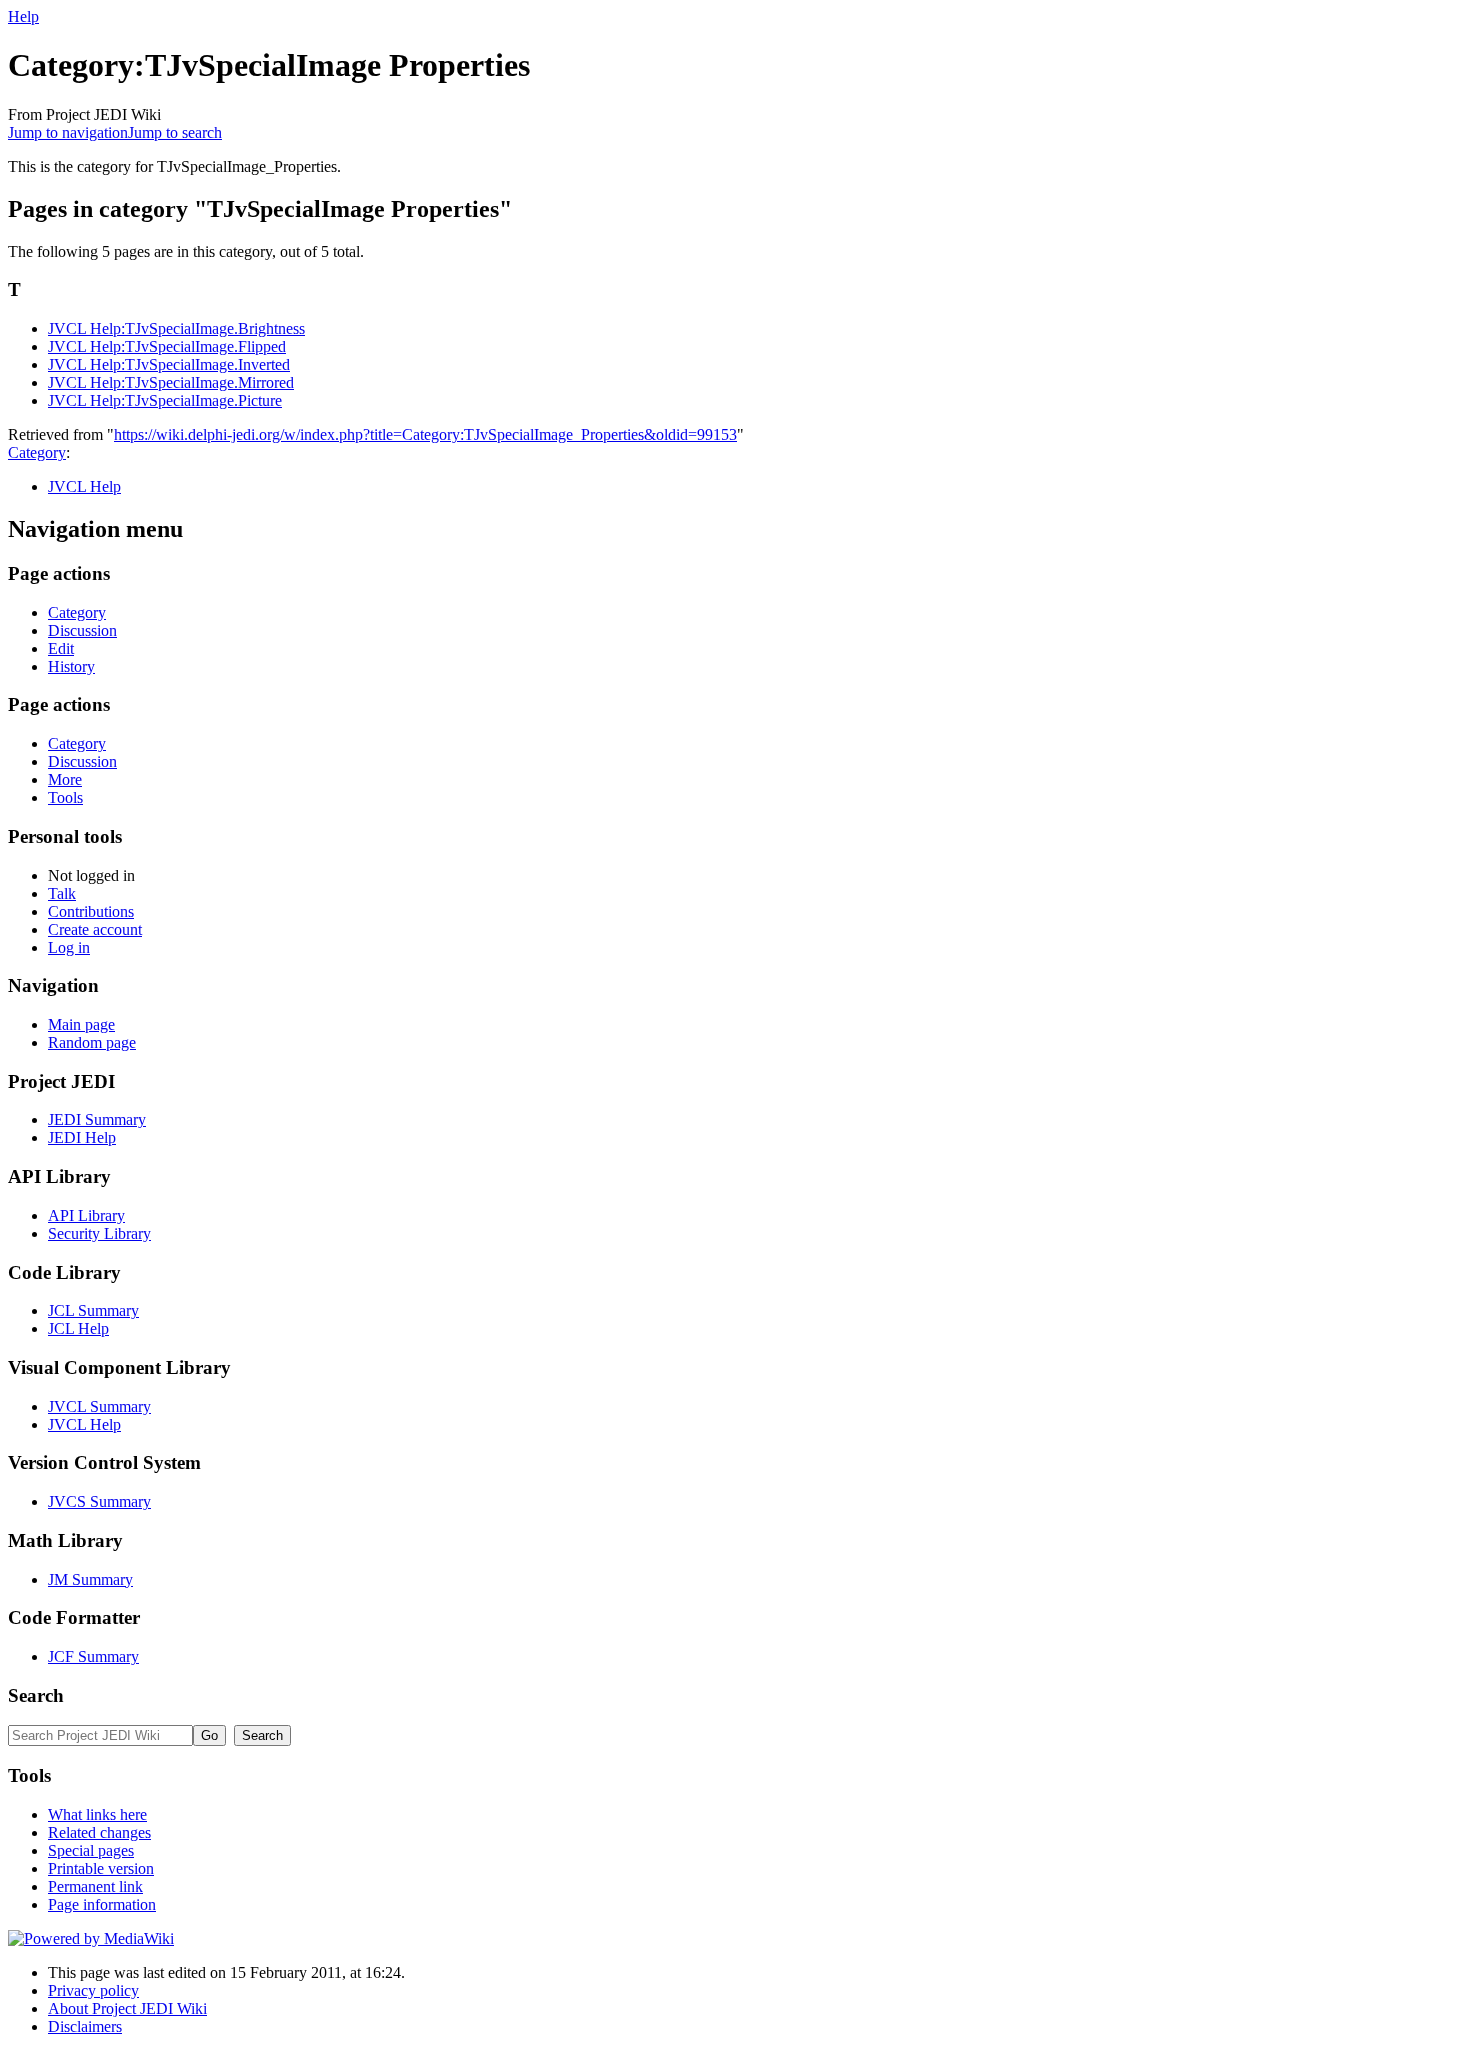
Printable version (101, 1868)
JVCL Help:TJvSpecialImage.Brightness (176, 328)
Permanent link (95, 1886)
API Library (86, 1215)
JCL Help (78, 1328)
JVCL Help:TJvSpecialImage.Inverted (169, 364)
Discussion (82, 630)
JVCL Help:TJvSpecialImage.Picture (165, 400)
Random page (92, 1042)
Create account (95, 929)
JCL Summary (93, 1310)
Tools (65, 797)
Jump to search (175, 132)
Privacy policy (93, 1990)
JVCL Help (84, 486)
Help (23, 16)
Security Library (99, 1233)
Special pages (91, 1850)
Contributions (91, 911)
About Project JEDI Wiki (127, 2008)
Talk (62, 893)
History (71, 666)
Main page (81, 1024)
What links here (97, 1814)
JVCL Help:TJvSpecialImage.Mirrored (171, 382)
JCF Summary (93, 1656)
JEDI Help (82, 1137)
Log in (69, 947)
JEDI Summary (97, 1119)
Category (37, 452)
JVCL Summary (99, 1406)
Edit (61, 648)
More (65, 779)
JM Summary (90, 1579)
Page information (102, 1904)
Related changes (99, 1832)
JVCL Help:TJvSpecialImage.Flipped (167, 346)
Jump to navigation (68, 132)
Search (36, 1695)
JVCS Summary (99, 1501)
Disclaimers (85, 2026)
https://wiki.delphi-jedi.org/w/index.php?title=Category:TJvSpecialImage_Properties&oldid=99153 (425, 434)
